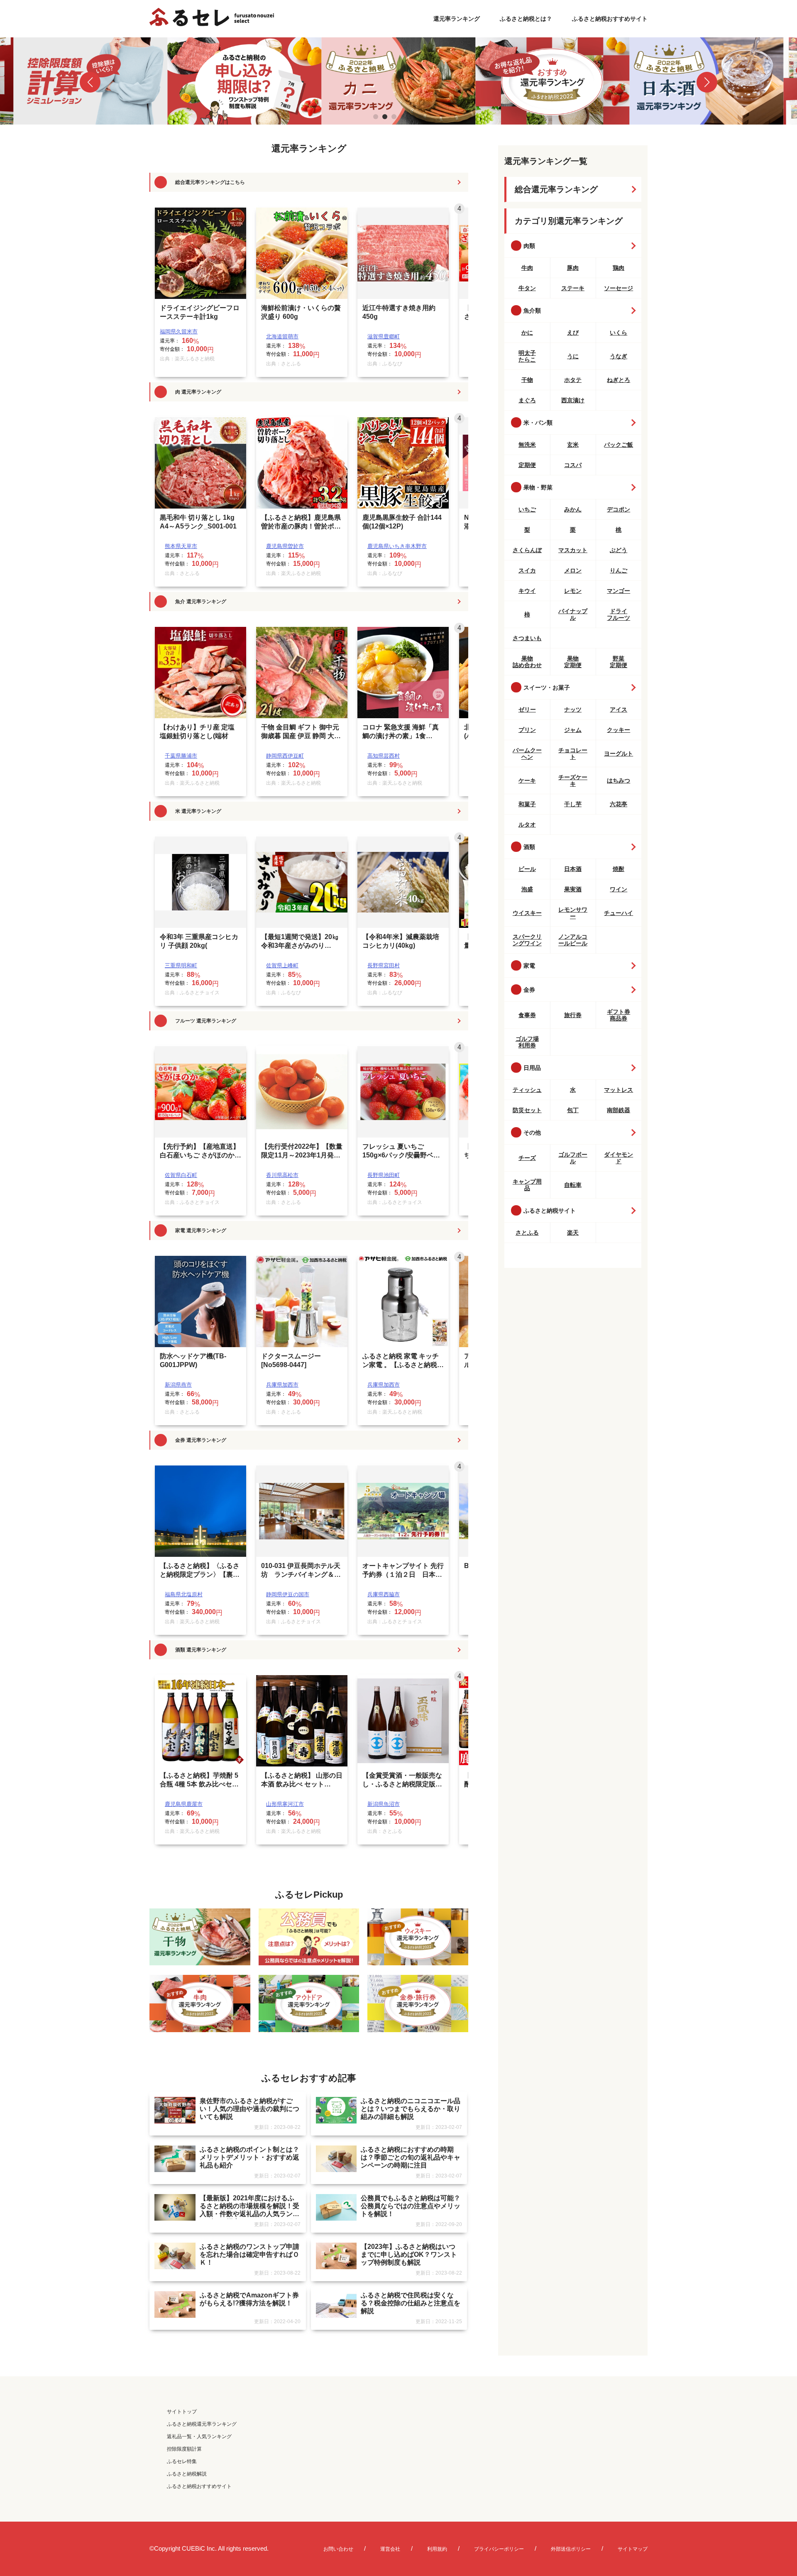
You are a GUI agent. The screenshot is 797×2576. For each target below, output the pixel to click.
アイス (619, 709)
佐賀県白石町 (181, 1175)
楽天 (573, 1233)
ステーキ (573, 288)
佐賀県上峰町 (282, 965)
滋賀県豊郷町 (384, 336)
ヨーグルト (619, 753)
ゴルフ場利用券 (527, 1042)
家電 (529, 966)
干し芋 (573, 804)
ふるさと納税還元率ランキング (202, 2424)
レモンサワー (573, 913)
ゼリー (527, 709)
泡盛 (527, 889)
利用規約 (437, 2549)
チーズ (527, 1158)
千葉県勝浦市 (181, 756)
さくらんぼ (527, 550)
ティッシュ (527, 1090)
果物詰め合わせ (527, 662)
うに (573, 356)
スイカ (527, 570)
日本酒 (573, 869)
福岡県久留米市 (179, 331)
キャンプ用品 (527, 1185)
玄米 (573, 445)
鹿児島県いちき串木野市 (397, 546)
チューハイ (619, 913)
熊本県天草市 (181, 546)
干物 (527, 380)
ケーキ (527, 780)
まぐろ (527, 400)
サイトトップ (182, 2412)
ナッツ (573, 709)
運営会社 (390, 2549)
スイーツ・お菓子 (547, 687)
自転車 (573, 1185)
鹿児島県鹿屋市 (184, 1804)
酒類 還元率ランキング (201, 1650)
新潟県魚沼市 (384, 1804)
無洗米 (527, 445)
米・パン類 (538, 423)
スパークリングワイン (527, 940)
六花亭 (619, 804)
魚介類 (532, 311)
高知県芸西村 (384, 756)
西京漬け (573, 400)
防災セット (527, 1110)
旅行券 (573, 1015)
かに (527, 333)
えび (573, 333)
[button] (90, 82)
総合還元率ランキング (556, 189)
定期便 (527, 465)
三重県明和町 (181, 965)
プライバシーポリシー (499, 2549)
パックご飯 (619, 445)
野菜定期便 (619, 662)
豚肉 (573, 268)
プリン (527, 730)
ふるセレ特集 (182, 2461)
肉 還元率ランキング (198, 392)
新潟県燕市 (178, 1385)
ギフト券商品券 (619, 1015)
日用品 (532, 1068)
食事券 (527, 1015)
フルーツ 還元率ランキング (206, 1021)
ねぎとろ (619, 380)
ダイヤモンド (619, 1158)
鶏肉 (619, 268)
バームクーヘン (527, 753)
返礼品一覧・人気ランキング (199, 2437)
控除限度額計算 (184, 2449)
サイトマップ (633, 2549)
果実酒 (573, 889)
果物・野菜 (538, 487)
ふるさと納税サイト (550, 1211)
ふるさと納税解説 (187, 2474)
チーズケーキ (573, 780)
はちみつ (619, 780)
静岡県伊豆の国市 (288, 1594)
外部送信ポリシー (571, 2549)
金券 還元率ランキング (201, 1440)
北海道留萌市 (282, 336)
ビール (527, 869)
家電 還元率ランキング (201, 1231)
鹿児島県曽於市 (285, 546)
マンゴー (619, 591)
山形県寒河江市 (285, 1804)
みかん (573, 509)
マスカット (573, 550)
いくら (619, 333)
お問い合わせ (338, 2549)
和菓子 (527, 804)
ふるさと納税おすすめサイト (610, 19)
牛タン (527, 288)
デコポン (619, 509)
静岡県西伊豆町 (285, 756)
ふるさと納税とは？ (526, 19)
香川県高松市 (282, 1175)
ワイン (619, 889)
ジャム (573, 730)
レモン (573, 591)
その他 (532, 1133)
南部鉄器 (619, 1110)
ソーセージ (619, 288)
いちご (527, 509)
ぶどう (619, 550)
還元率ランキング (457, 19)
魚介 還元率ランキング (201, 602)
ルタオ (527, 824)
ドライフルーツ (619, 614)
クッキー (619, 730)
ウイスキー (527, 913)
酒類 (529, 847)
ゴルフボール (573, 1158)
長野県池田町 (384, 1175)
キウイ (527, 591)
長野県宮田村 (384, 965)
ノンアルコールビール (573, 940)
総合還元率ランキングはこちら (210, 182)
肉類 (529, 246)
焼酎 (619, 869)
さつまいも (527, 638)
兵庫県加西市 (282, 1385)
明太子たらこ (527, 356)
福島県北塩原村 (184, 1594)
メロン (573, 570)
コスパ (573, 465)
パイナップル (573, 614)
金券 (529, 990)
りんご (619, 570)
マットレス (619, 1090)
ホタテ (573, 380)
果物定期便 (573, 662)
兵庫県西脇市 (384, 1594)
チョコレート (573, 753)
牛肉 (527, 268)
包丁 (573, 1110)
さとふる (527, 1233)
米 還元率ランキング (198, 811)
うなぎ (619, 356)
